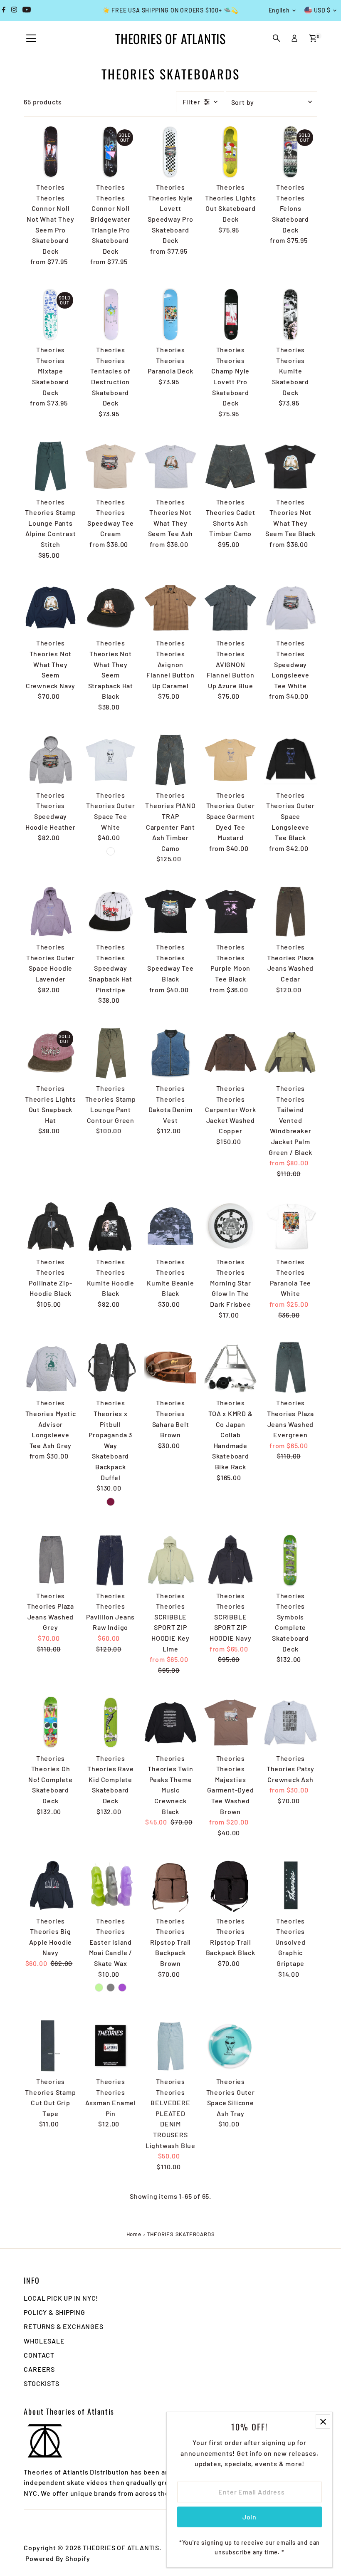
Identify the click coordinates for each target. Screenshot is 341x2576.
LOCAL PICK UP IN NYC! (61, 2298)
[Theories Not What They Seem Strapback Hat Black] (111, 608)
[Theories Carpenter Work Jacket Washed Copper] (230, 1053)
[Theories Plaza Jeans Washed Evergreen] (290, 1367)
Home (134, 2234)
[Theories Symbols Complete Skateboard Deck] (290, 1560)
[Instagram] (14, 10)
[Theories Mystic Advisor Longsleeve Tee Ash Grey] (50, 1367)
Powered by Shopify (58, 2558)
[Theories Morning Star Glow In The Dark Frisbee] (230, 1226)
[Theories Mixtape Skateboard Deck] (50, 314)
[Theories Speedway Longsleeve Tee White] (290, 608)
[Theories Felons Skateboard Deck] (290, 152)
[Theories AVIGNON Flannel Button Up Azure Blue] (230, 608)
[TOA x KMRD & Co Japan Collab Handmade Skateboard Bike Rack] (230, 1367)
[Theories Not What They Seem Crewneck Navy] (50, 608)
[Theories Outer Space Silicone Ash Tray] (230, 2046)
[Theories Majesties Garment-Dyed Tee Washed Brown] (230, 1723)
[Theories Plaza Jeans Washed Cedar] (290, 912)
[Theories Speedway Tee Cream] (111, 466)
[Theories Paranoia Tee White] (290, 1226)
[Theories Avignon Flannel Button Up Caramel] (170, 608)
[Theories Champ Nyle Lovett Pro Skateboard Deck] (230, 314)
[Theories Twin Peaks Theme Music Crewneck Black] (170, 1723)
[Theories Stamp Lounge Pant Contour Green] (111, 1053)
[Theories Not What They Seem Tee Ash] (170, 466)
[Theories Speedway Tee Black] (170, 912)
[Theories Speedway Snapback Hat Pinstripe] (111, 912)
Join (250, 2517)
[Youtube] (27, 10)
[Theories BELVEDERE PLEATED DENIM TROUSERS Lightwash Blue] (170, 2046)
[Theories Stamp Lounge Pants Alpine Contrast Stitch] (50, 466)
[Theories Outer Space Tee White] (111, 760)
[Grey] (111, 1988)
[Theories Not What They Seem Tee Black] (290, 466)
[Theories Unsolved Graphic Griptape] (290, 1885)
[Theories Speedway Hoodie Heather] (50, 760)
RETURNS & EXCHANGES (63, 2326)
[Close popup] (323, 2421)
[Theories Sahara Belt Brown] (170, 1367)
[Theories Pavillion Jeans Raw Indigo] (111, 1560)
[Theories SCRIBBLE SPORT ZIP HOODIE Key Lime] (170, 1560)
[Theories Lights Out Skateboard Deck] (230, 152)
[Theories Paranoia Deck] (170, 314)
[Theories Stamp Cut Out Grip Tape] (50, 2046)
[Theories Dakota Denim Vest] (170, 1053)
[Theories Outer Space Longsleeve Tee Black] (290, 760)
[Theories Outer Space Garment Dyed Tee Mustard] (230, 760)
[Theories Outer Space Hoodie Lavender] (50, 912)
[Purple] (122, 1988)
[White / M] (111, 851)
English (279, 10)
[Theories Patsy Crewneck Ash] (290, 1723)
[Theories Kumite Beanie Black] (170, 1226)
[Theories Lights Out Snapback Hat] (50, 1053)
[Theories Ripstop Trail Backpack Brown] (170, 1885)
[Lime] (99, 1988)
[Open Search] (277, 38)
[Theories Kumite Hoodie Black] (111, 1226)
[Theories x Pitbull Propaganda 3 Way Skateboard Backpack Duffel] (111, 1367)
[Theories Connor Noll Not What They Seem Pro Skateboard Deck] (50, 152)
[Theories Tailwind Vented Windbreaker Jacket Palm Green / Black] (290, 1053)
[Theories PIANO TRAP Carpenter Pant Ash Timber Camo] (170, 760)
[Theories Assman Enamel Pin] (111, 2046)
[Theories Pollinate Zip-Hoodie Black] (50, 1226)
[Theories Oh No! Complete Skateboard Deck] (50, 1723)
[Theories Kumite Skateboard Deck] (290, 314)
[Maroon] (111, 1502)
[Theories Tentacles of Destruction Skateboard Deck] (111, 314)
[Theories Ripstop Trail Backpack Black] (230, 1885)
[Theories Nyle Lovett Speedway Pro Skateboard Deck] (170, 152)
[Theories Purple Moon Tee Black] (230, 912)
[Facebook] (4, 10)
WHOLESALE (44, 2341)
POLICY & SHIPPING (54, 2312)
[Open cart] (313, 38)
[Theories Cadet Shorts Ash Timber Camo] (230, 466)
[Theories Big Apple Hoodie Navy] (50, 1885)
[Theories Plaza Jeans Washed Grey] (50, 1560)
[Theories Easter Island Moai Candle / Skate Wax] (111, 1885)
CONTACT (39, 2355)
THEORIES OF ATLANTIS (170, 38)
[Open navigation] (31, 39)
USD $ (322, 10)
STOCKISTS (41, 2383)
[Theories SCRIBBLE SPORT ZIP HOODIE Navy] (230, 1560)
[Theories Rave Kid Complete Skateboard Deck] (111, 1723)
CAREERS (39, 2369)
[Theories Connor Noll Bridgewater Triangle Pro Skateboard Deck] (111, 152)
